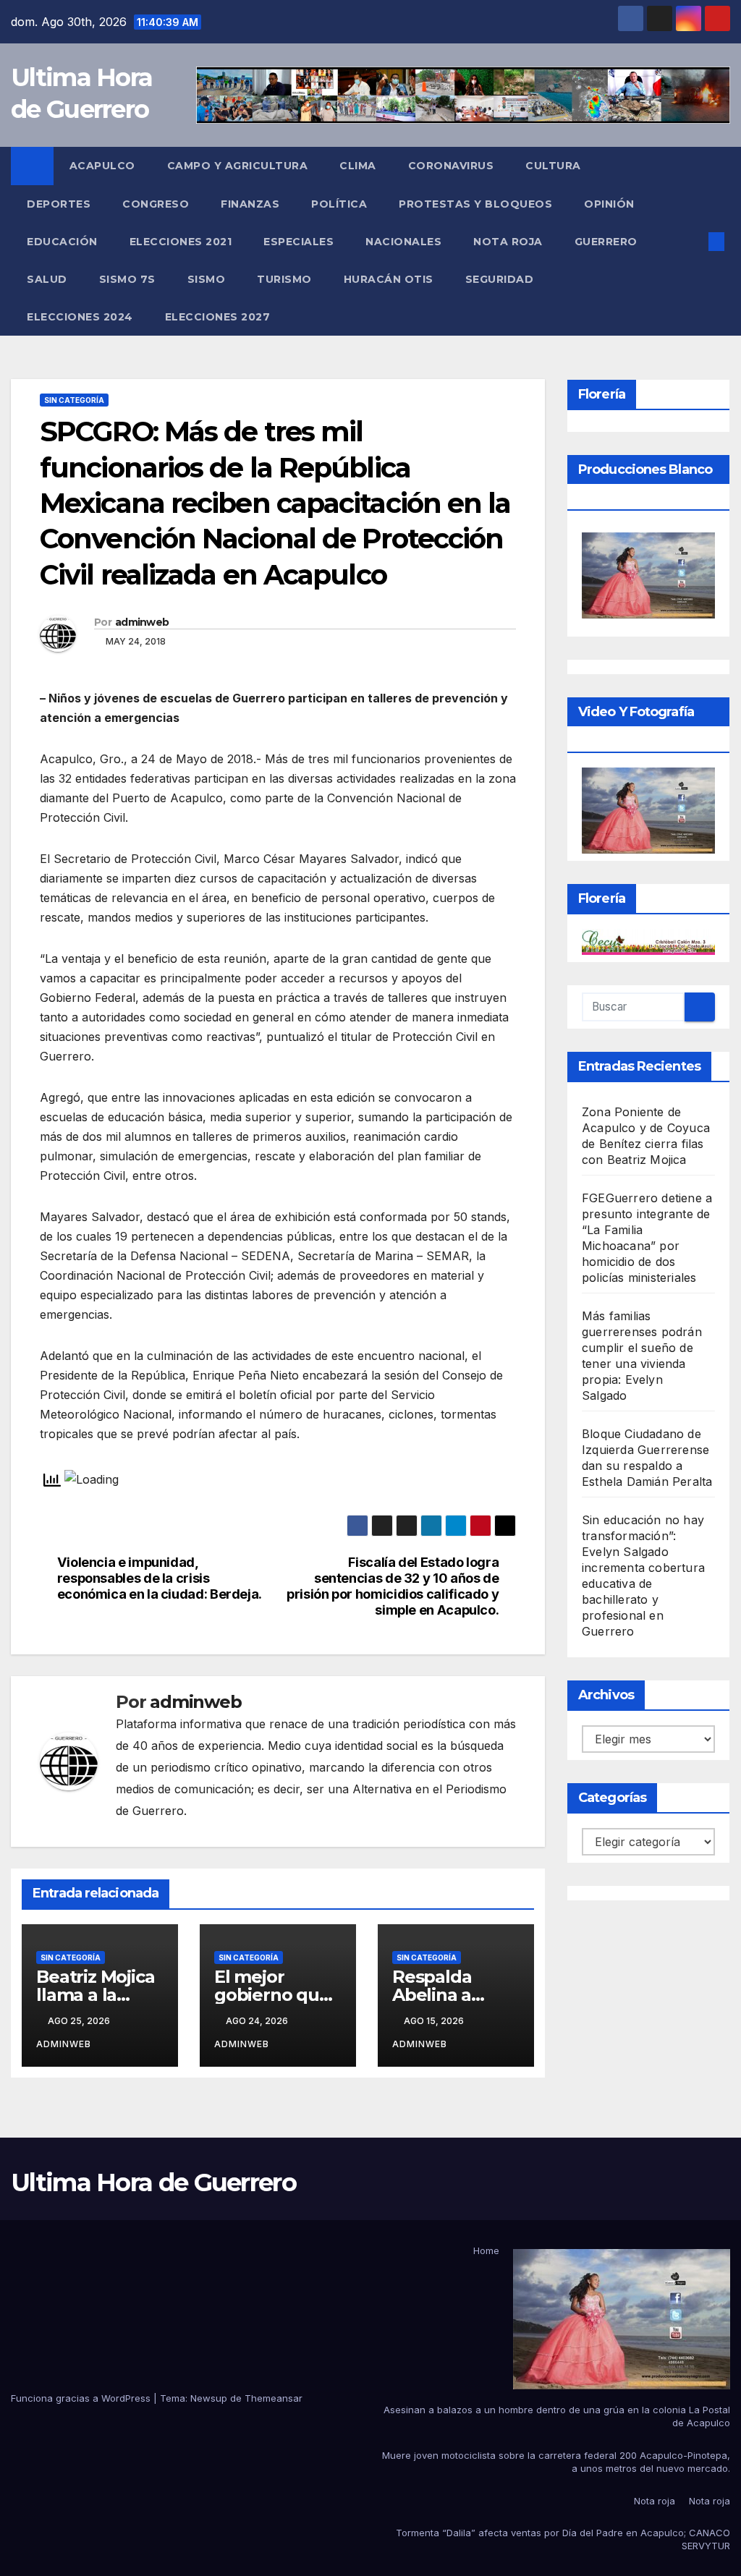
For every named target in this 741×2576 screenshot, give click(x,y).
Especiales (298, 242)
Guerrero (608, 242)
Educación (62, 242)
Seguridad (500, 279)
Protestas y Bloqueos (475, 204)
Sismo (207, 279)
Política (339, 204)
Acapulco (102, 166)
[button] (693, 242)
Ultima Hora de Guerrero (153, 2182)
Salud (47, 279)
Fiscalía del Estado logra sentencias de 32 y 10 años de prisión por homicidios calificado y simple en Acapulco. (393, 1586)
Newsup (209, 2398)
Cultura (553, 166)
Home (486, 2250)
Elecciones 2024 (80, 317)
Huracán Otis (389, 279)
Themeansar (274, 2398)
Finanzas (250, 204)
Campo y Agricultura (238, 166)
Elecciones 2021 (181, 242)
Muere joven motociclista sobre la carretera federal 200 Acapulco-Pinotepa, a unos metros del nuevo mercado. (556, 2462)
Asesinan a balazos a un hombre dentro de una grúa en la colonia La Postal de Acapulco (557, 2416)
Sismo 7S (127, 279)
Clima (358, 166)
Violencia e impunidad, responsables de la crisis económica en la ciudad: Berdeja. (160, 1578)
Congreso (156, 204)
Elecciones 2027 (218, 317)
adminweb (142, 622)
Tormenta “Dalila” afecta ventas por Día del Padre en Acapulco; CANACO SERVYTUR (563, 2539)
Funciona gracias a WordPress (82, 2398)
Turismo (284, 279)
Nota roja (508, 242)
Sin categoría (74, 400)
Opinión (609, 204)
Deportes (59, 204)
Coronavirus (451, 166)
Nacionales (403, 242)
